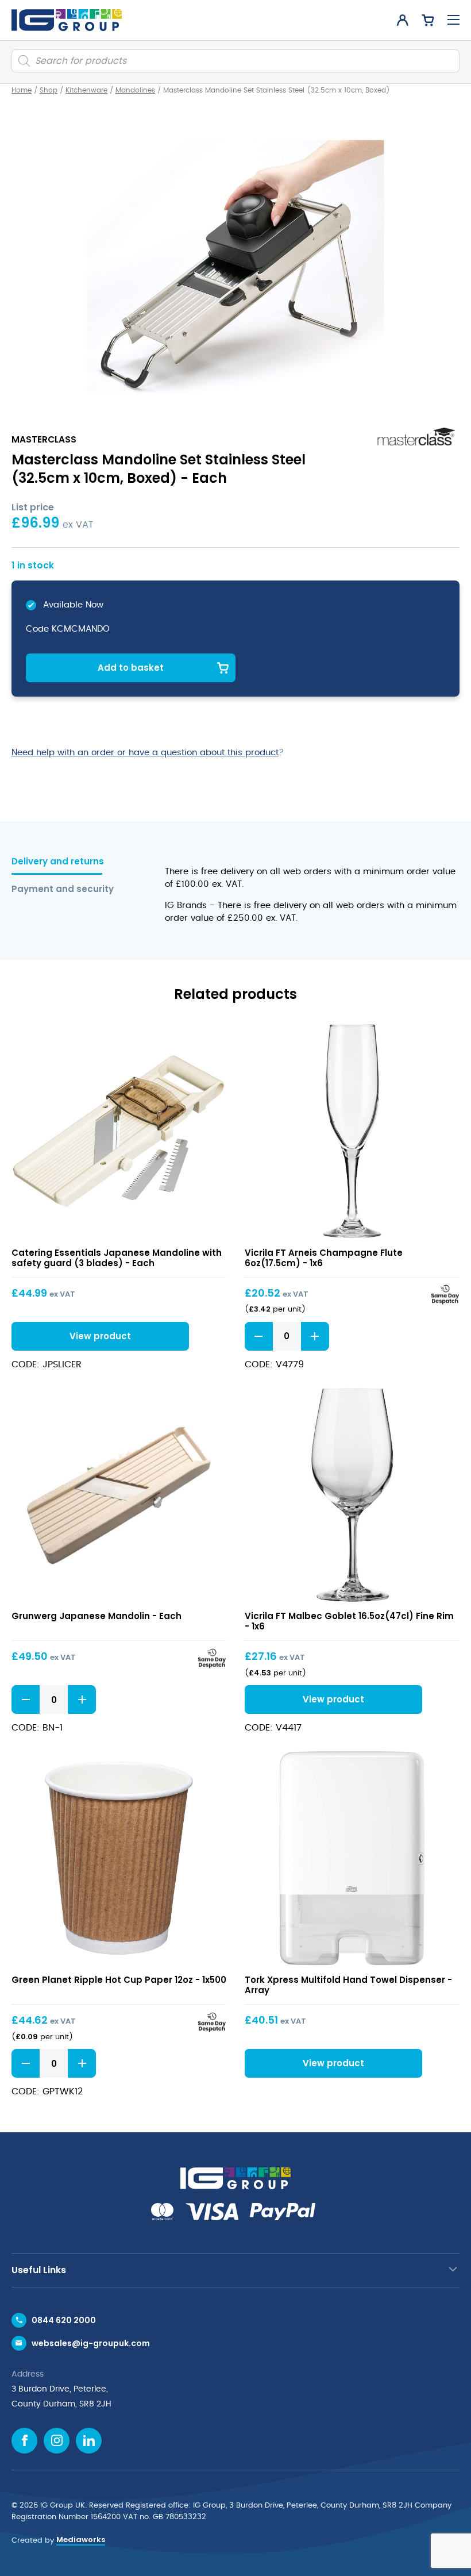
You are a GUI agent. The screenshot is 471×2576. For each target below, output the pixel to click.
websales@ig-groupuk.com (91, 2343)
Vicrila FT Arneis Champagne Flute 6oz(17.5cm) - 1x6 (324, 1258)
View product (119, 1131)
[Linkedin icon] (89, 2441)
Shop (49, 90)
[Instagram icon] (57, 2441)
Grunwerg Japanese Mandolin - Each (96, 1616)
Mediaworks (81, 2540)
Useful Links (39, 2270)
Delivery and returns (58, 862)
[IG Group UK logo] (67, 20)
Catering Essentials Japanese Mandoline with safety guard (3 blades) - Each (117, 1258)
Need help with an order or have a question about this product (145, 753)
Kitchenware (86, 90)
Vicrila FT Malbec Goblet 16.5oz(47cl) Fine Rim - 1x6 (349, 1621)
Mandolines (135, 90)
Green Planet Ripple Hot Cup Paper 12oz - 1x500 (119, 1980)
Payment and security (63, 889)
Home (22, 90)
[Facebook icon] (24, 2441)
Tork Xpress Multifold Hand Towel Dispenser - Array (348, 1985)
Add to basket (131, 668)
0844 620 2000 (64, 2320)
